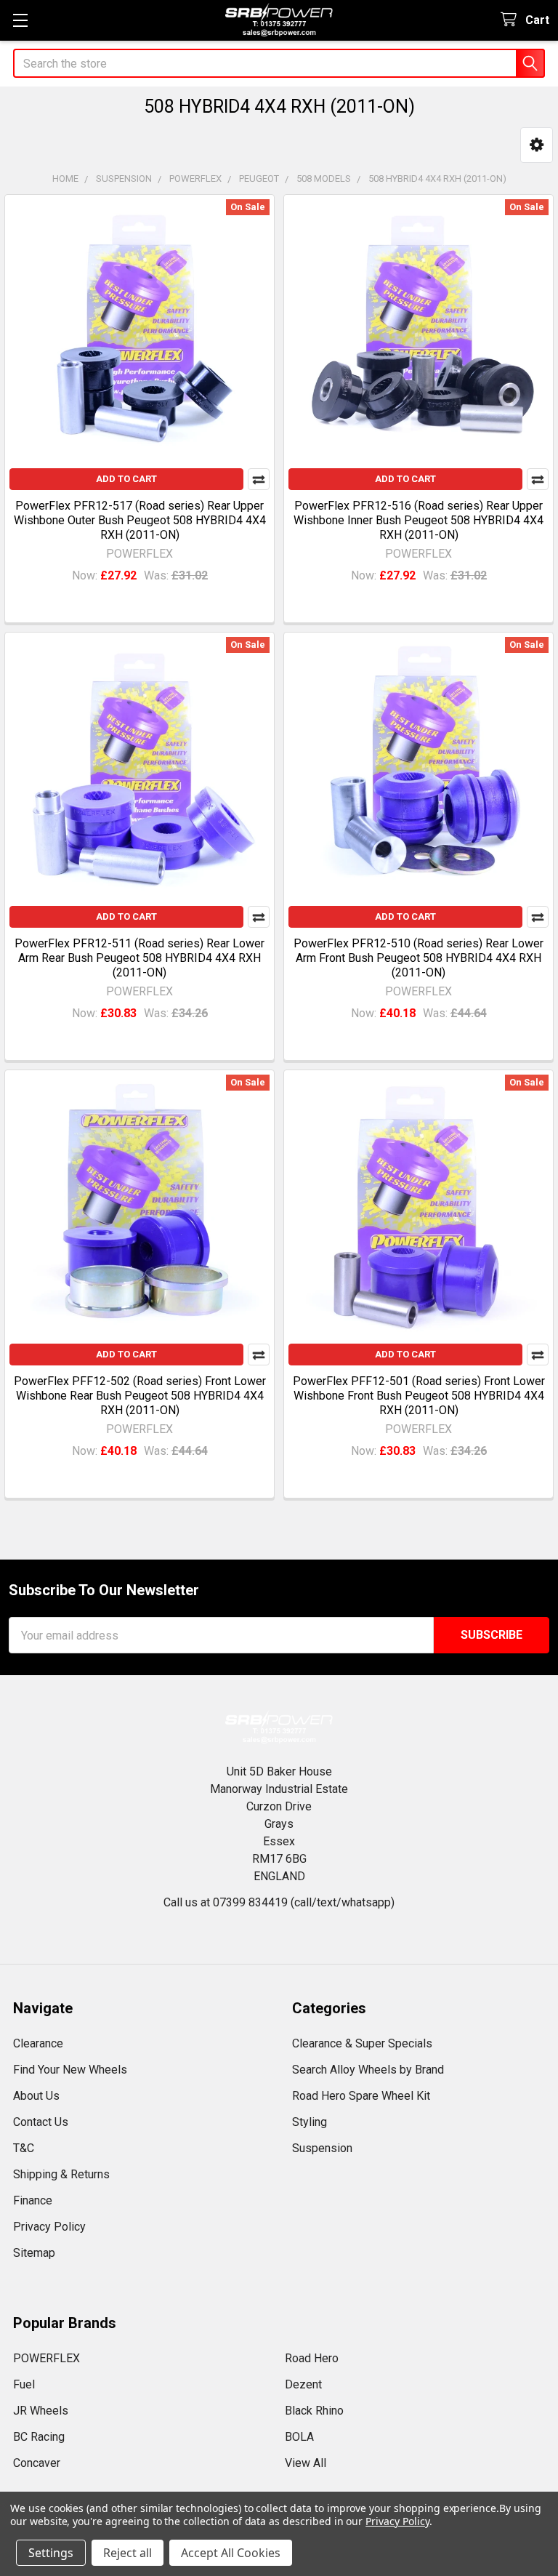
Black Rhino (314, 2411)
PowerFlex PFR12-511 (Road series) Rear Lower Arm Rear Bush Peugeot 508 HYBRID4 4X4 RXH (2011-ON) (139, 958)
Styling (310, 2122)
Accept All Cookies (231, 2553)
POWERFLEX (46, 2358)
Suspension (322, 2148)
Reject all (128, 2553)
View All (306, 2463)
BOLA (299, 2437)
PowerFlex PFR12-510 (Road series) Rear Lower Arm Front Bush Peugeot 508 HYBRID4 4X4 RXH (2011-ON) (418, 958)
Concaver (37, 2463)
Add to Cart (126, 479)
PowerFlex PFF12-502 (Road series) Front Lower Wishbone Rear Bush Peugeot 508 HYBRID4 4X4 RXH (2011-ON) (140, 1396)
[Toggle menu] (20, 20)
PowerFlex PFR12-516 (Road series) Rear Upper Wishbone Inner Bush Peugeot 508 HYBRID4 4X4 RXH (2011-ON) (418, 520)
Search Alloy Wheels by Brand (368, 2070)
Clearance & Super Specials (362, 2043)
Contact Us (41, 2122)
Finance (33, 2200)
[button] (537, 145)
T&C (24, 2148)
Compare (259, 479)
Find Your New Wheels (70, 2070)
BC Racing (39, 2437)
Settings (51, 2553)
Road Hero (312, 2358)
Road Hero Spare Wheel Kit (361, 2096)
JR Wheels (41, 2411)
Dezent (303, 2384)
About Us (36, 2096)
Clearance (38, 2043)
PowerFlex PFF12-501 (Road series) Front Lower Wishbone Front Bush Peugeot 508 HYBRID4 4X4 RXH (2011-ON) (419, 1396)
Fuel (24, 2384)
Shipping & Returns (61, 2174)
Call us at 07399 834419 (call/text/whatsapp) (279, 1902)
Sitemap (34, 2253)
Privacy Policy (49, 2227)
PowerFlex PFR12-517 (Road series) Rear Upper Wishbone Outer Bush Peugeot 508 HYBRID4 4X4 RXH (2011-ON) (140, 520)
